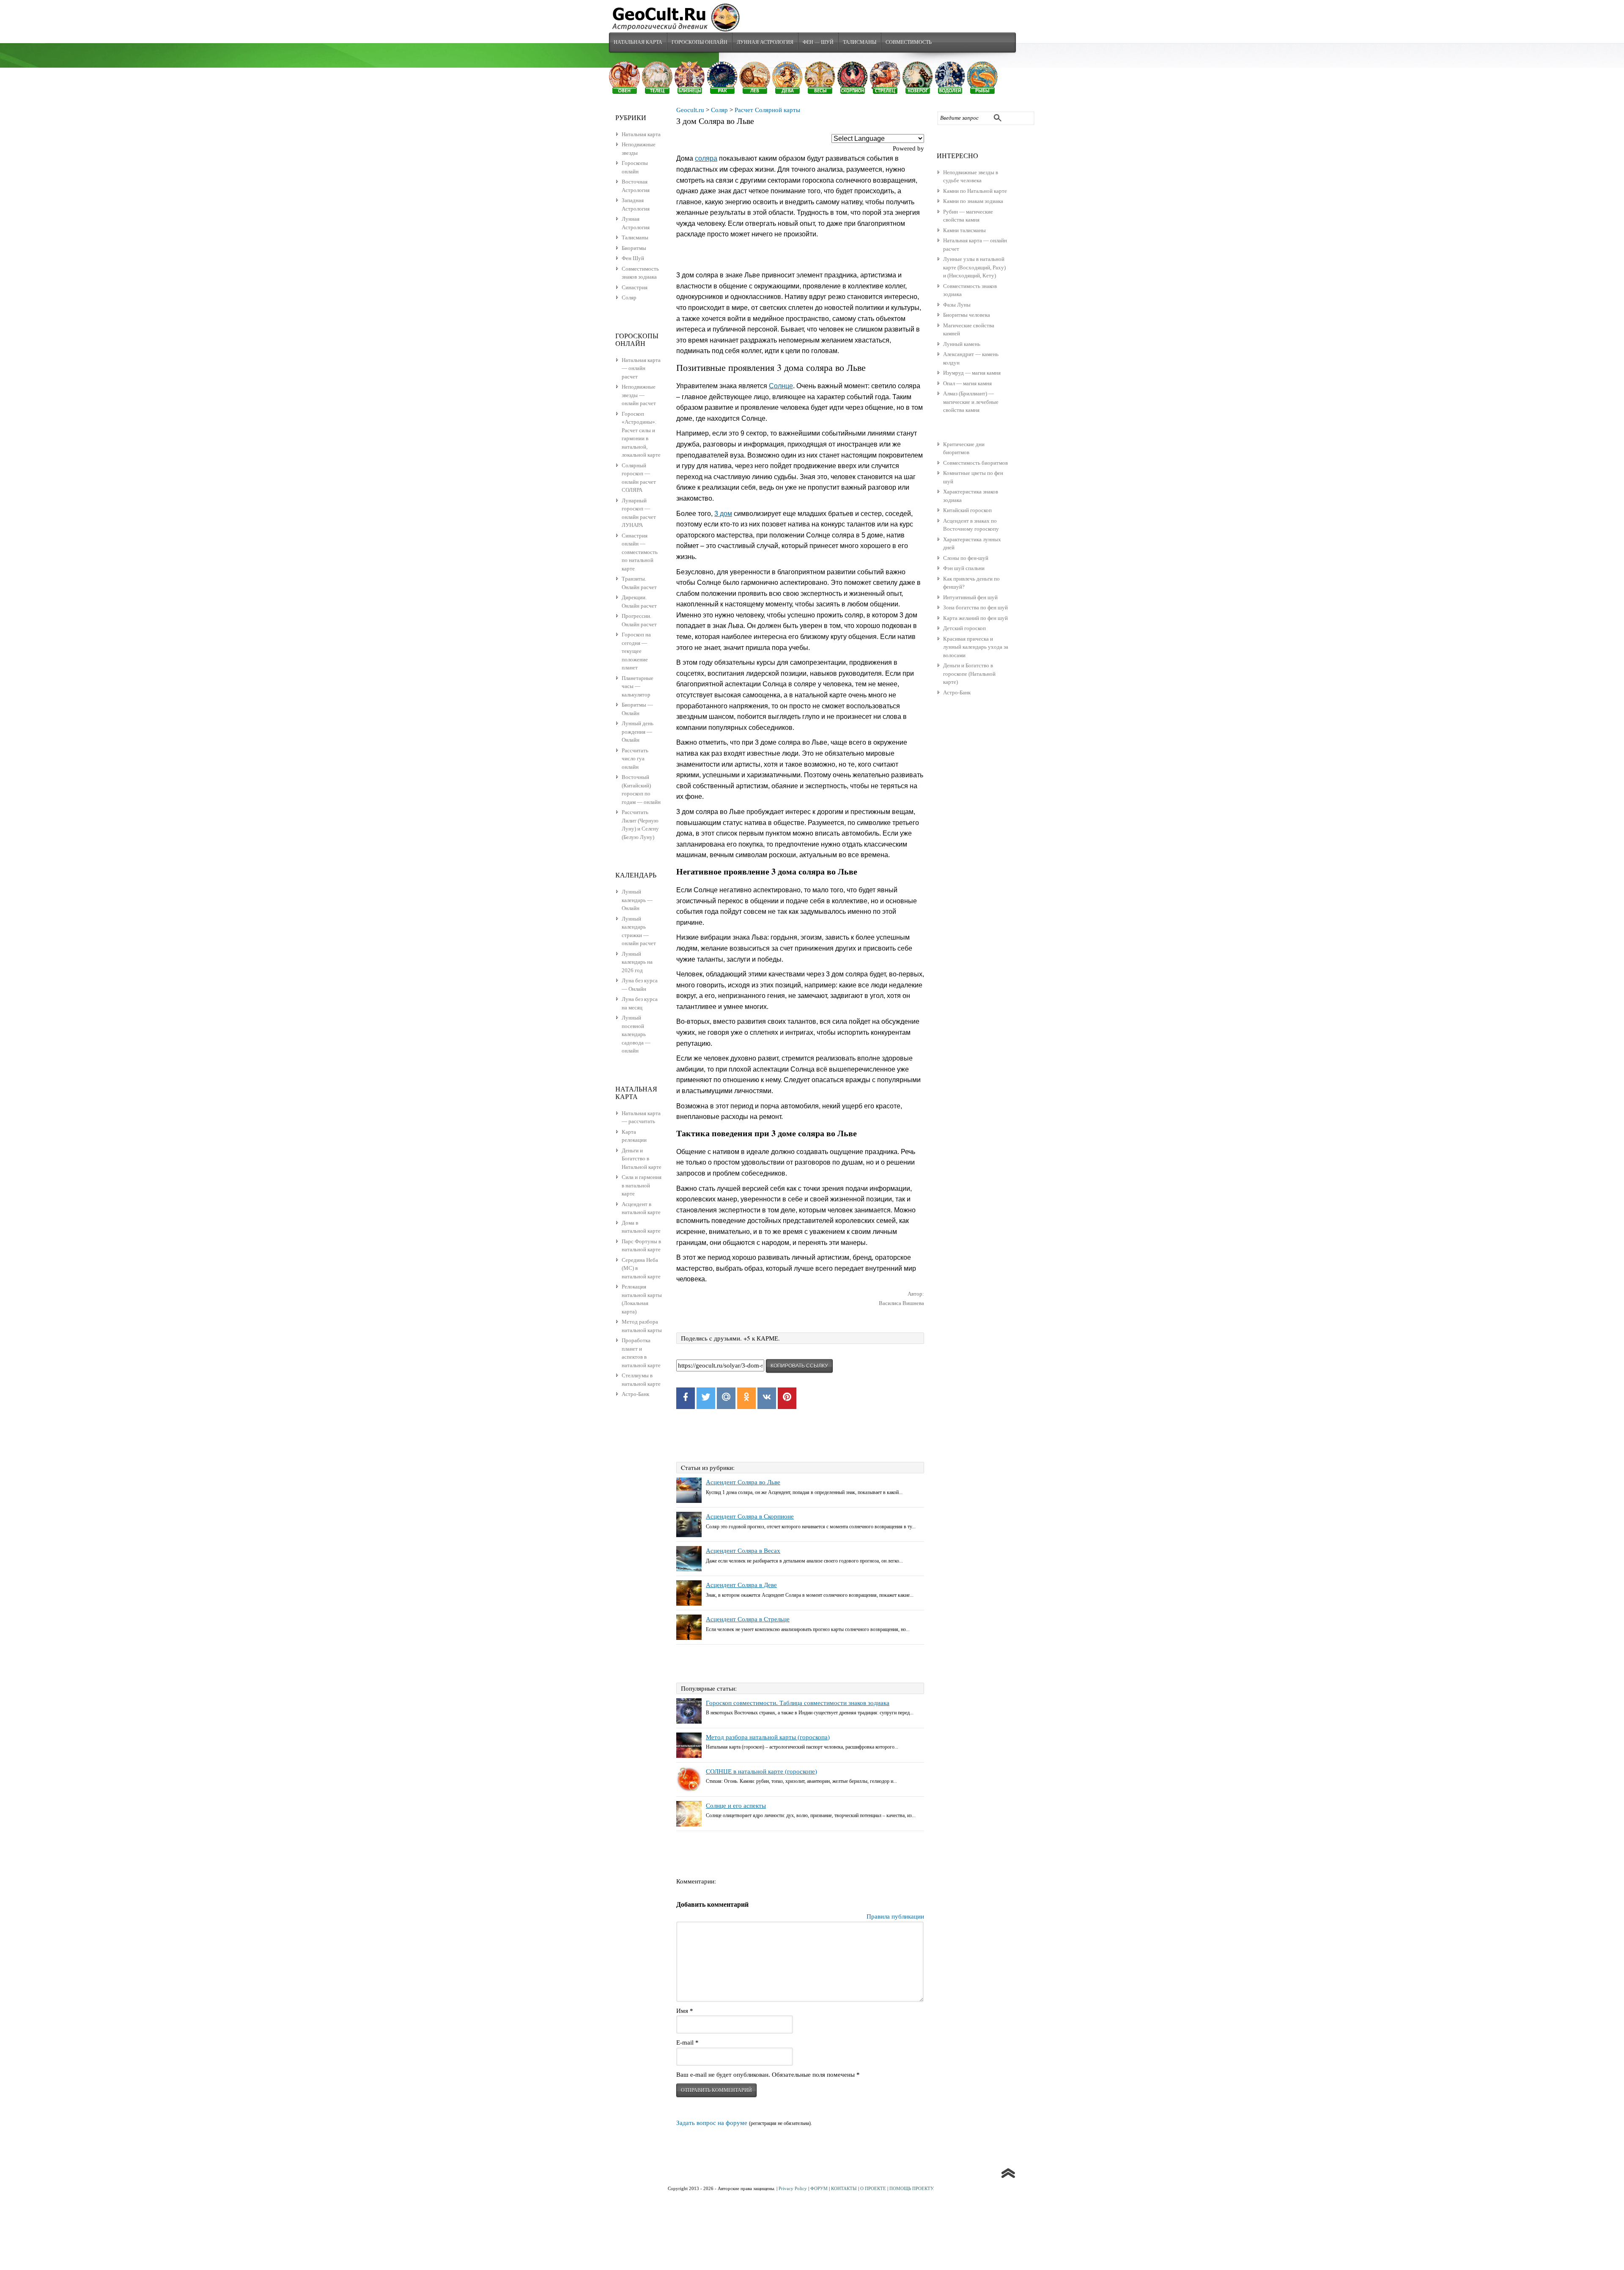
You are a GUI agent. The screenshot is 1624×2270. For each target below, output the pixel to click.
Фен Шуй (633, 258)
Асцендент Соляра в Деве (741, 1585)
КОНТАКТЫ (844, 2188)
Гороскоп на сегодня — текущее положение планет (636, 651)
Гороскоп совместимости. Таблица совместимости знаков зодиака (798, 1703)
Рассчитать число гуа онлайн (635, 759)
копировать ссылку (799, 1366)
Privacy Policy (793, 2188)
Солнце (781, 386)
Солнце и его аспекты (736, 1806)
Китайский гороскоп (967, 510)
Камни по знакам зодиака (973, 201)
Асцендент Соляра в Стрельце (748, 1619)
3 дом (723, 514)
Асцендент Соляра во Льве (743, 1482)
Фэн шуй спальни (964, 568)
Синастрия (635, 287)
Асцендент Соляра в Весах (743, 1551)
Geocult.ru (690, 110)
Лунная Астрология (765, 42)
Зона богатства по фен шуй (975, 607)
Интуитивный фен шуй (970, 597)
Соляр (719, 110)
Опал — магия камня (967, 383)
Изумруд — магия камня (972, 373)
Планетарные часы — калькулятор (638, 686)
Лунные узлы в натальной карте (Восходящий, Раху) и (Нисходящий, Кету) (974, 267)
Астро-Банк (957, 692)
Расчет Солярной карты (767, 110)
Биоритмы (634, 248)
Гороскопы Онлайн (700, 42)
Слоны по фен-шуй (966, 558)
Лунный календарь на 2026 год (637, 962)
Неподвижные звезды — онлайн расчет (639, 395)
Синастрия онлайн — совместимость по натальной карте (640, 552)
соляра (706, 158)
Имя (685, 2011)
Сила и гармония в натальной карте (642, 1185)
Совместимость (909, 42)
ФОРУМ (819, 2188)
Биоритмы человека (967, 315)
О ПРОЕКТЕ (873, 2188)
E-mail (687, 2042)
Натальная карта (638, 42)
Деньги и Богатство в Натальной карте (642, 1159)
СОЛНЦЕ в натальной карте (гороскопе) (761, 1771)
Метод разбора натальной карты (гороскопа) (768, 1737)
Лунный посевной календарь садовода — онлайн (636, 1034)
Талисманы (860, 42)
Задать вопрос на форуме (712, 2123)
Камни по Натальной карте (975, 191)
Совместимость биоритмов (975, 463)
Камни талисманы (964, 230)
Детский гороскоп (964, 628)
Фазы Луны (957, 305)
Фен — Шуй (818, 42)
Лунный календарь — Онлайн (637, 900)
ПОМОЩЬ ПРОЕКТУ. (912, 2188)
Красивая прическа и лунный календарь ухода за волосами (976, 647)
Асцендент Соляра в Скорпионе (750, 1516)
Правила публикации (895, 1916)
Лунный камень (962, 344)
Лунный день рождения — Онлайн (638, 732)
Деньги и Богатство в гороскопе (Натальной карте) (969, 674)
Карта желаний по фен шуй (975, 618)
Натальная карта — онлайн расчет (641, 368)
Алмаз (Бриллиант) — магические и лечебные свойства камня (971, 402)
